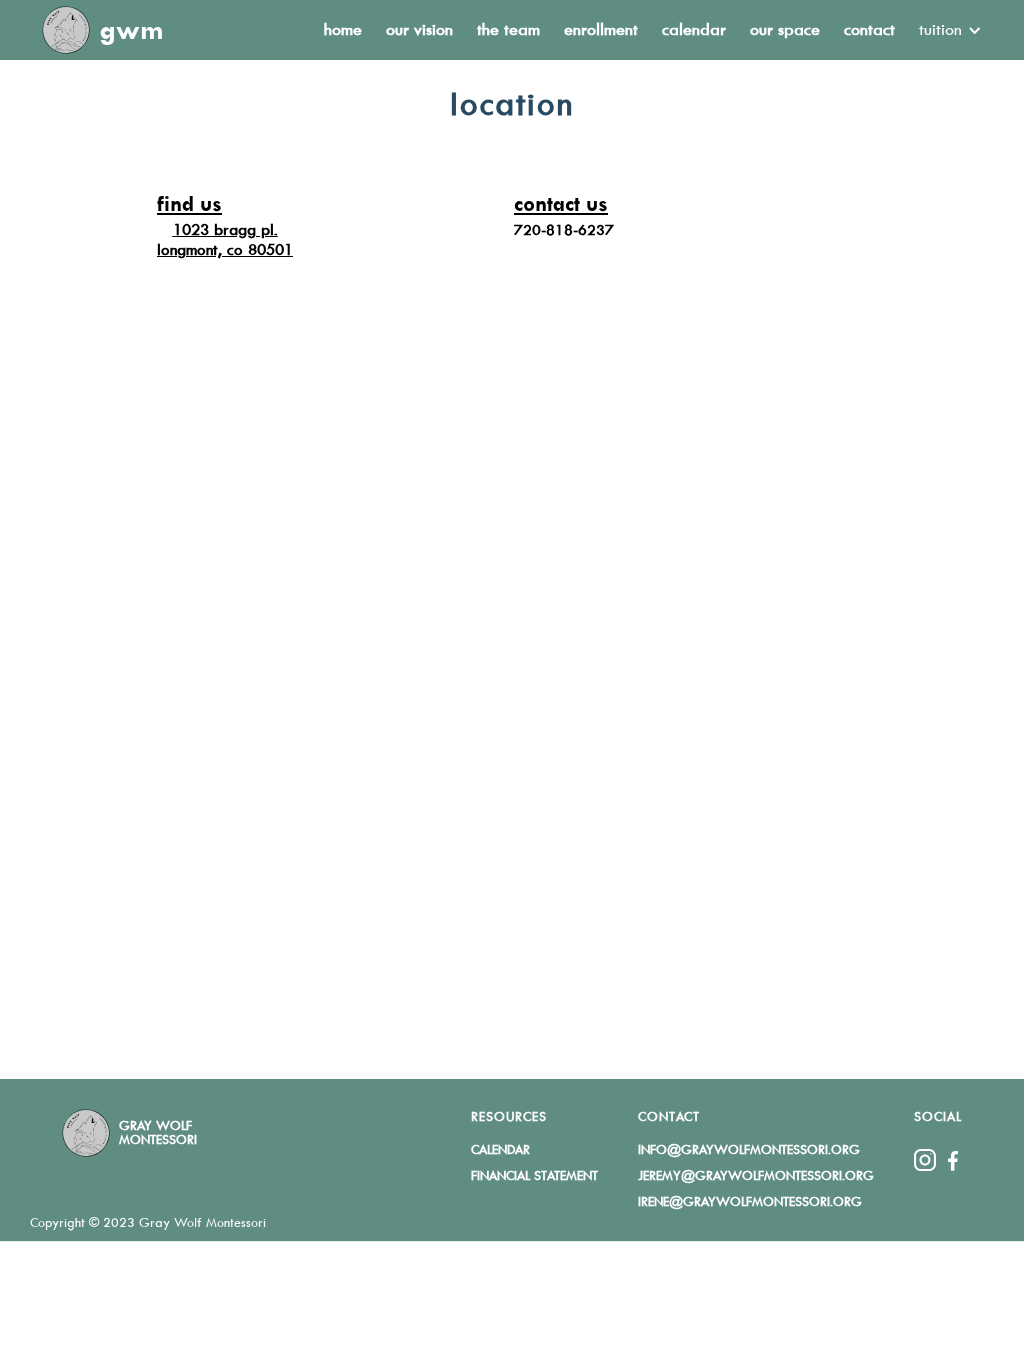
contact (869, 29)
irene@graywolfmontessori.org (750, 1201)
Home (343, 29)
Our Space (785, 29)
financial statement (534, 1175)
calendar (694, 29)
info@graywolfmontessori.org (749, 1149)
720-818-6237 (564, 230)
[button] (944, 30)
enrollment (601, 29)
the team (508, 29)
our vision (419, 29)
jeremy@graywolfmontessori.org (756, 1175)
